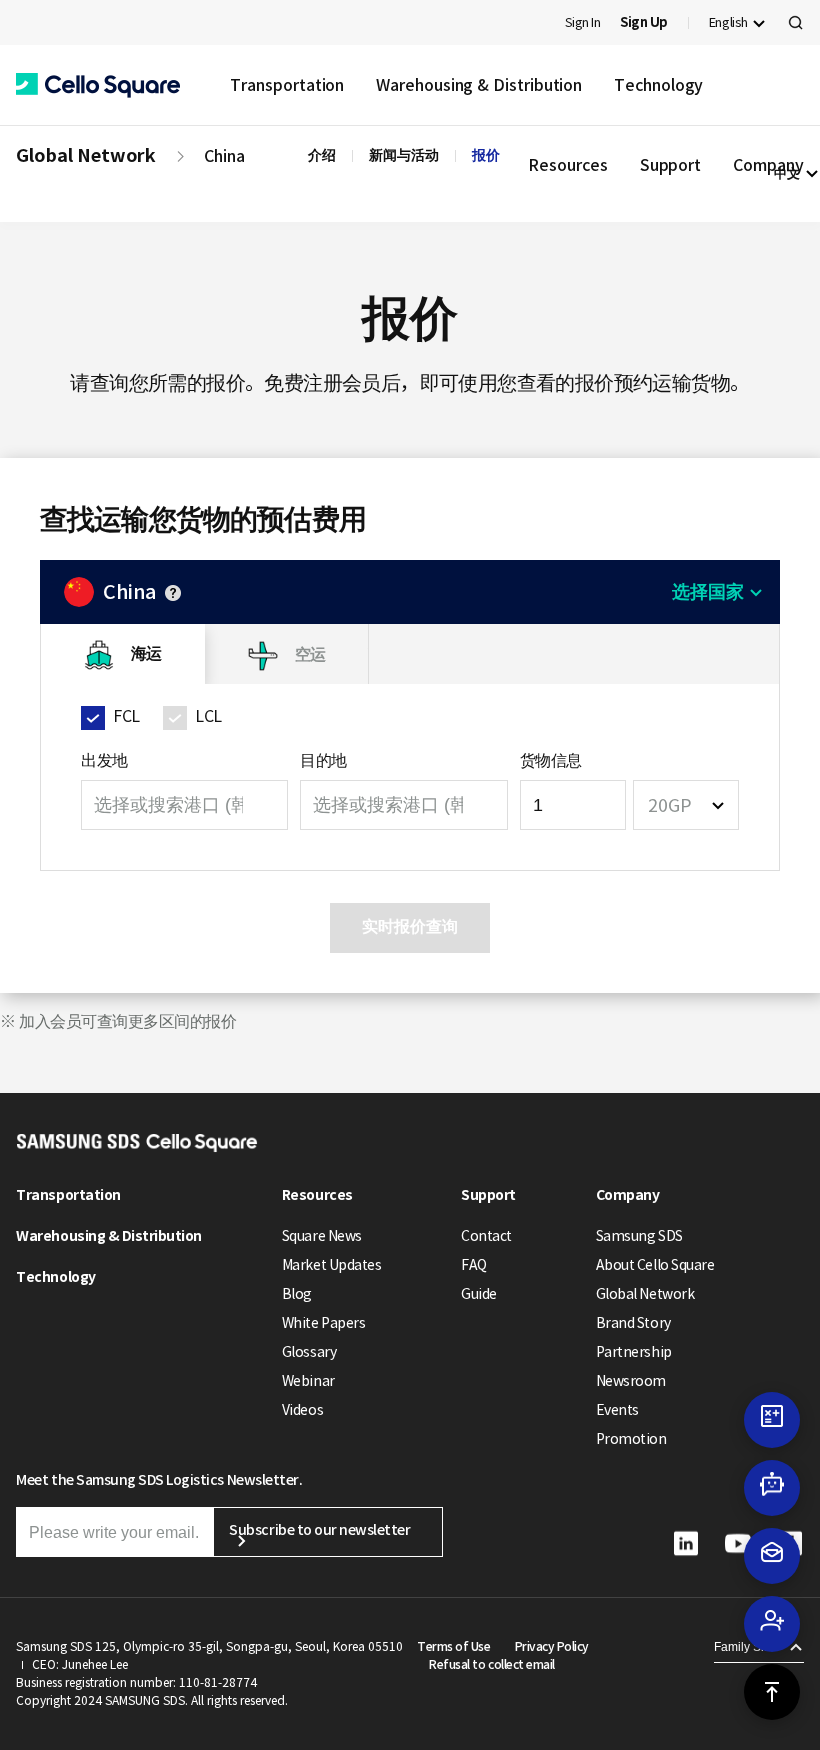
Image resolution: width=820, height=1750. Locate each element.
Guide (479, 1294)
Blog (297, 1294)
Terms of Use (453, 1646)
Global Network (86, 155)
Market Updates (331, 1265)
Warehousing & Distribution (479, 85)
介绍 (322, 155)
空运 (310, 654)
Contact (486, 1236)
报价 (486, 155)
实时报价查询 (410, 926)
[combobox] (686, 805)
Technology (658, 85)
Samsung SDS (639, 1236)
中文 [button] (787, 173)
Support (488, 1195)
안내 (173, 593)
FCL (126, 716)
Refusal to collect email (491, 1664)
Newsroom (631, 1381)
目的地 (323, 760)
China (224, 156)
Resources (317, 1195)
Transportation (287, 85)
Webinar (308, 1381)
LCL (208, 716)
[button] (98, 85)
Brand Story (633, 1323)
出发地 (104, 760)
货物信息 (551, 760)
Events (617, 1410)
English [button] (728, 22)
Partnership (634, 1352)
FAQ (474, 1265)
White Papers (323, 1323)
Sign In (583, 22)
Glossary (309, 1352)
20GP (670, 805)
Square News (322, 1236)
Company (628, 1195)
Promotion (631, 1439)
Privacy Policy (552, 1646)
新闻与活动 (404, 155)
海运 (146, 653)
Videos (302, 1410)
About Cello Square (655, 1265)
